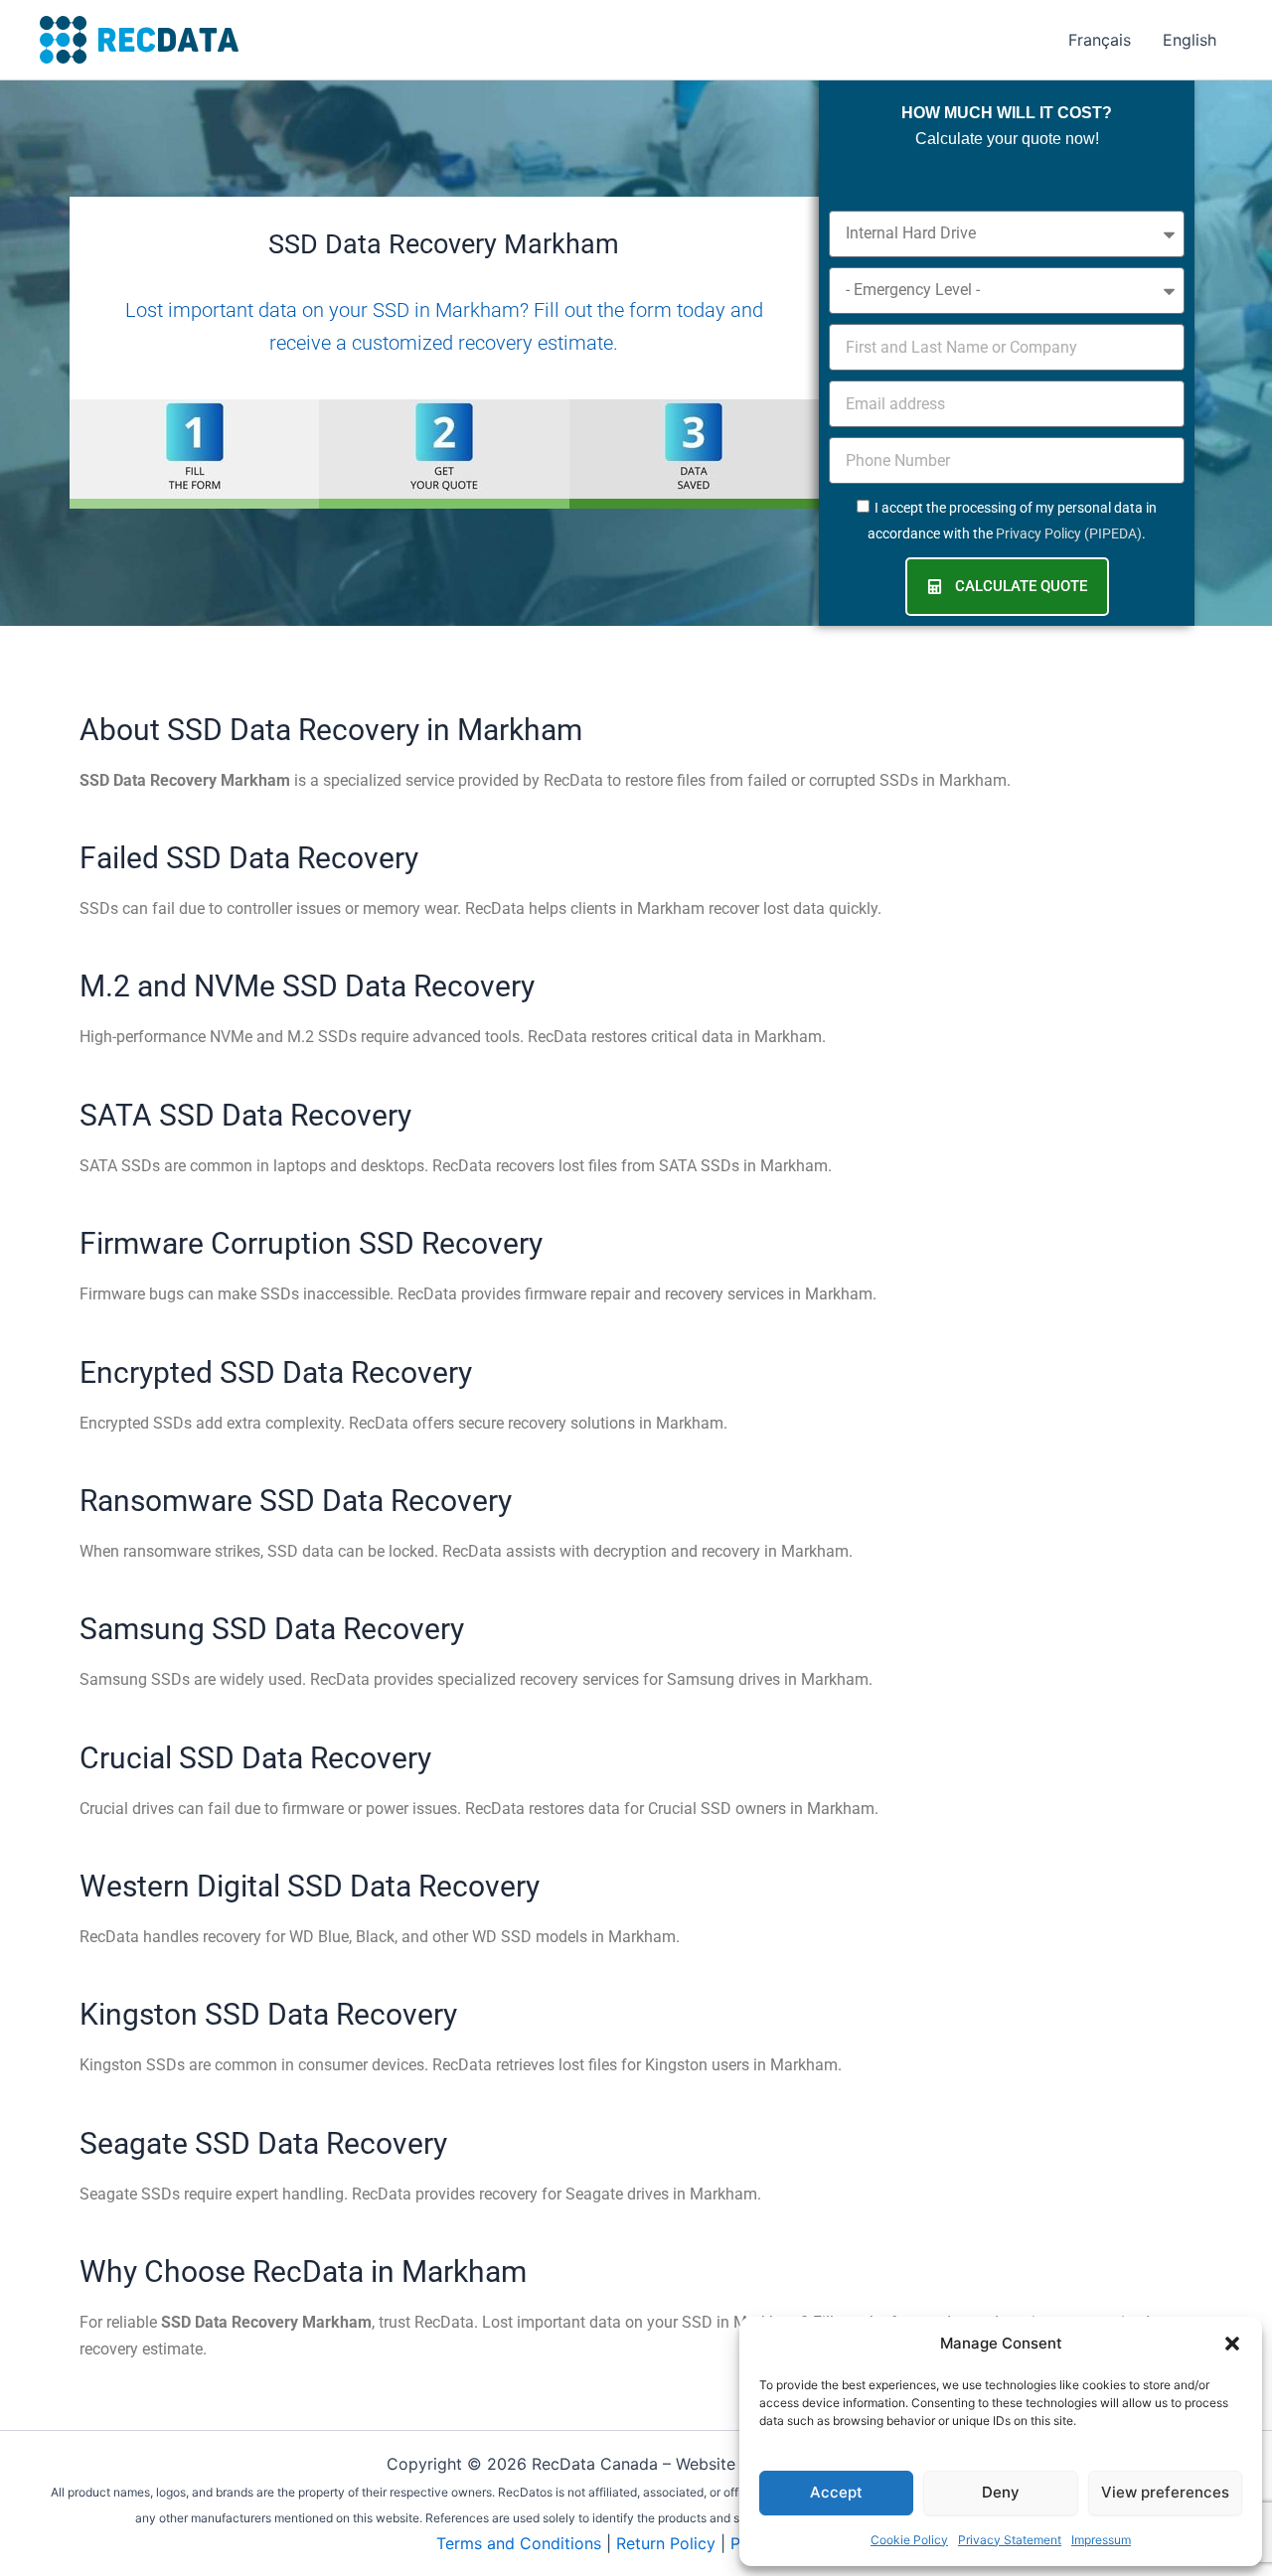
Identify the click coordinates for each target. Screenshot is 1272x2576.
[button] (1232, 2344)
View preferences (1165, 2492)
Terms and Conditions (519, 2543)
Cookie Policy (909, 2540)
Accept (836, 2492)
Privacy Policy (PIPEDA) (1069, 533)
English (1190, 40)
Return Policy (666, 2543)
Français (1100, 40)
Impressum (1101, 2540)
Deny (1001, 2492)
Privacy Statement (1010, 2540)
